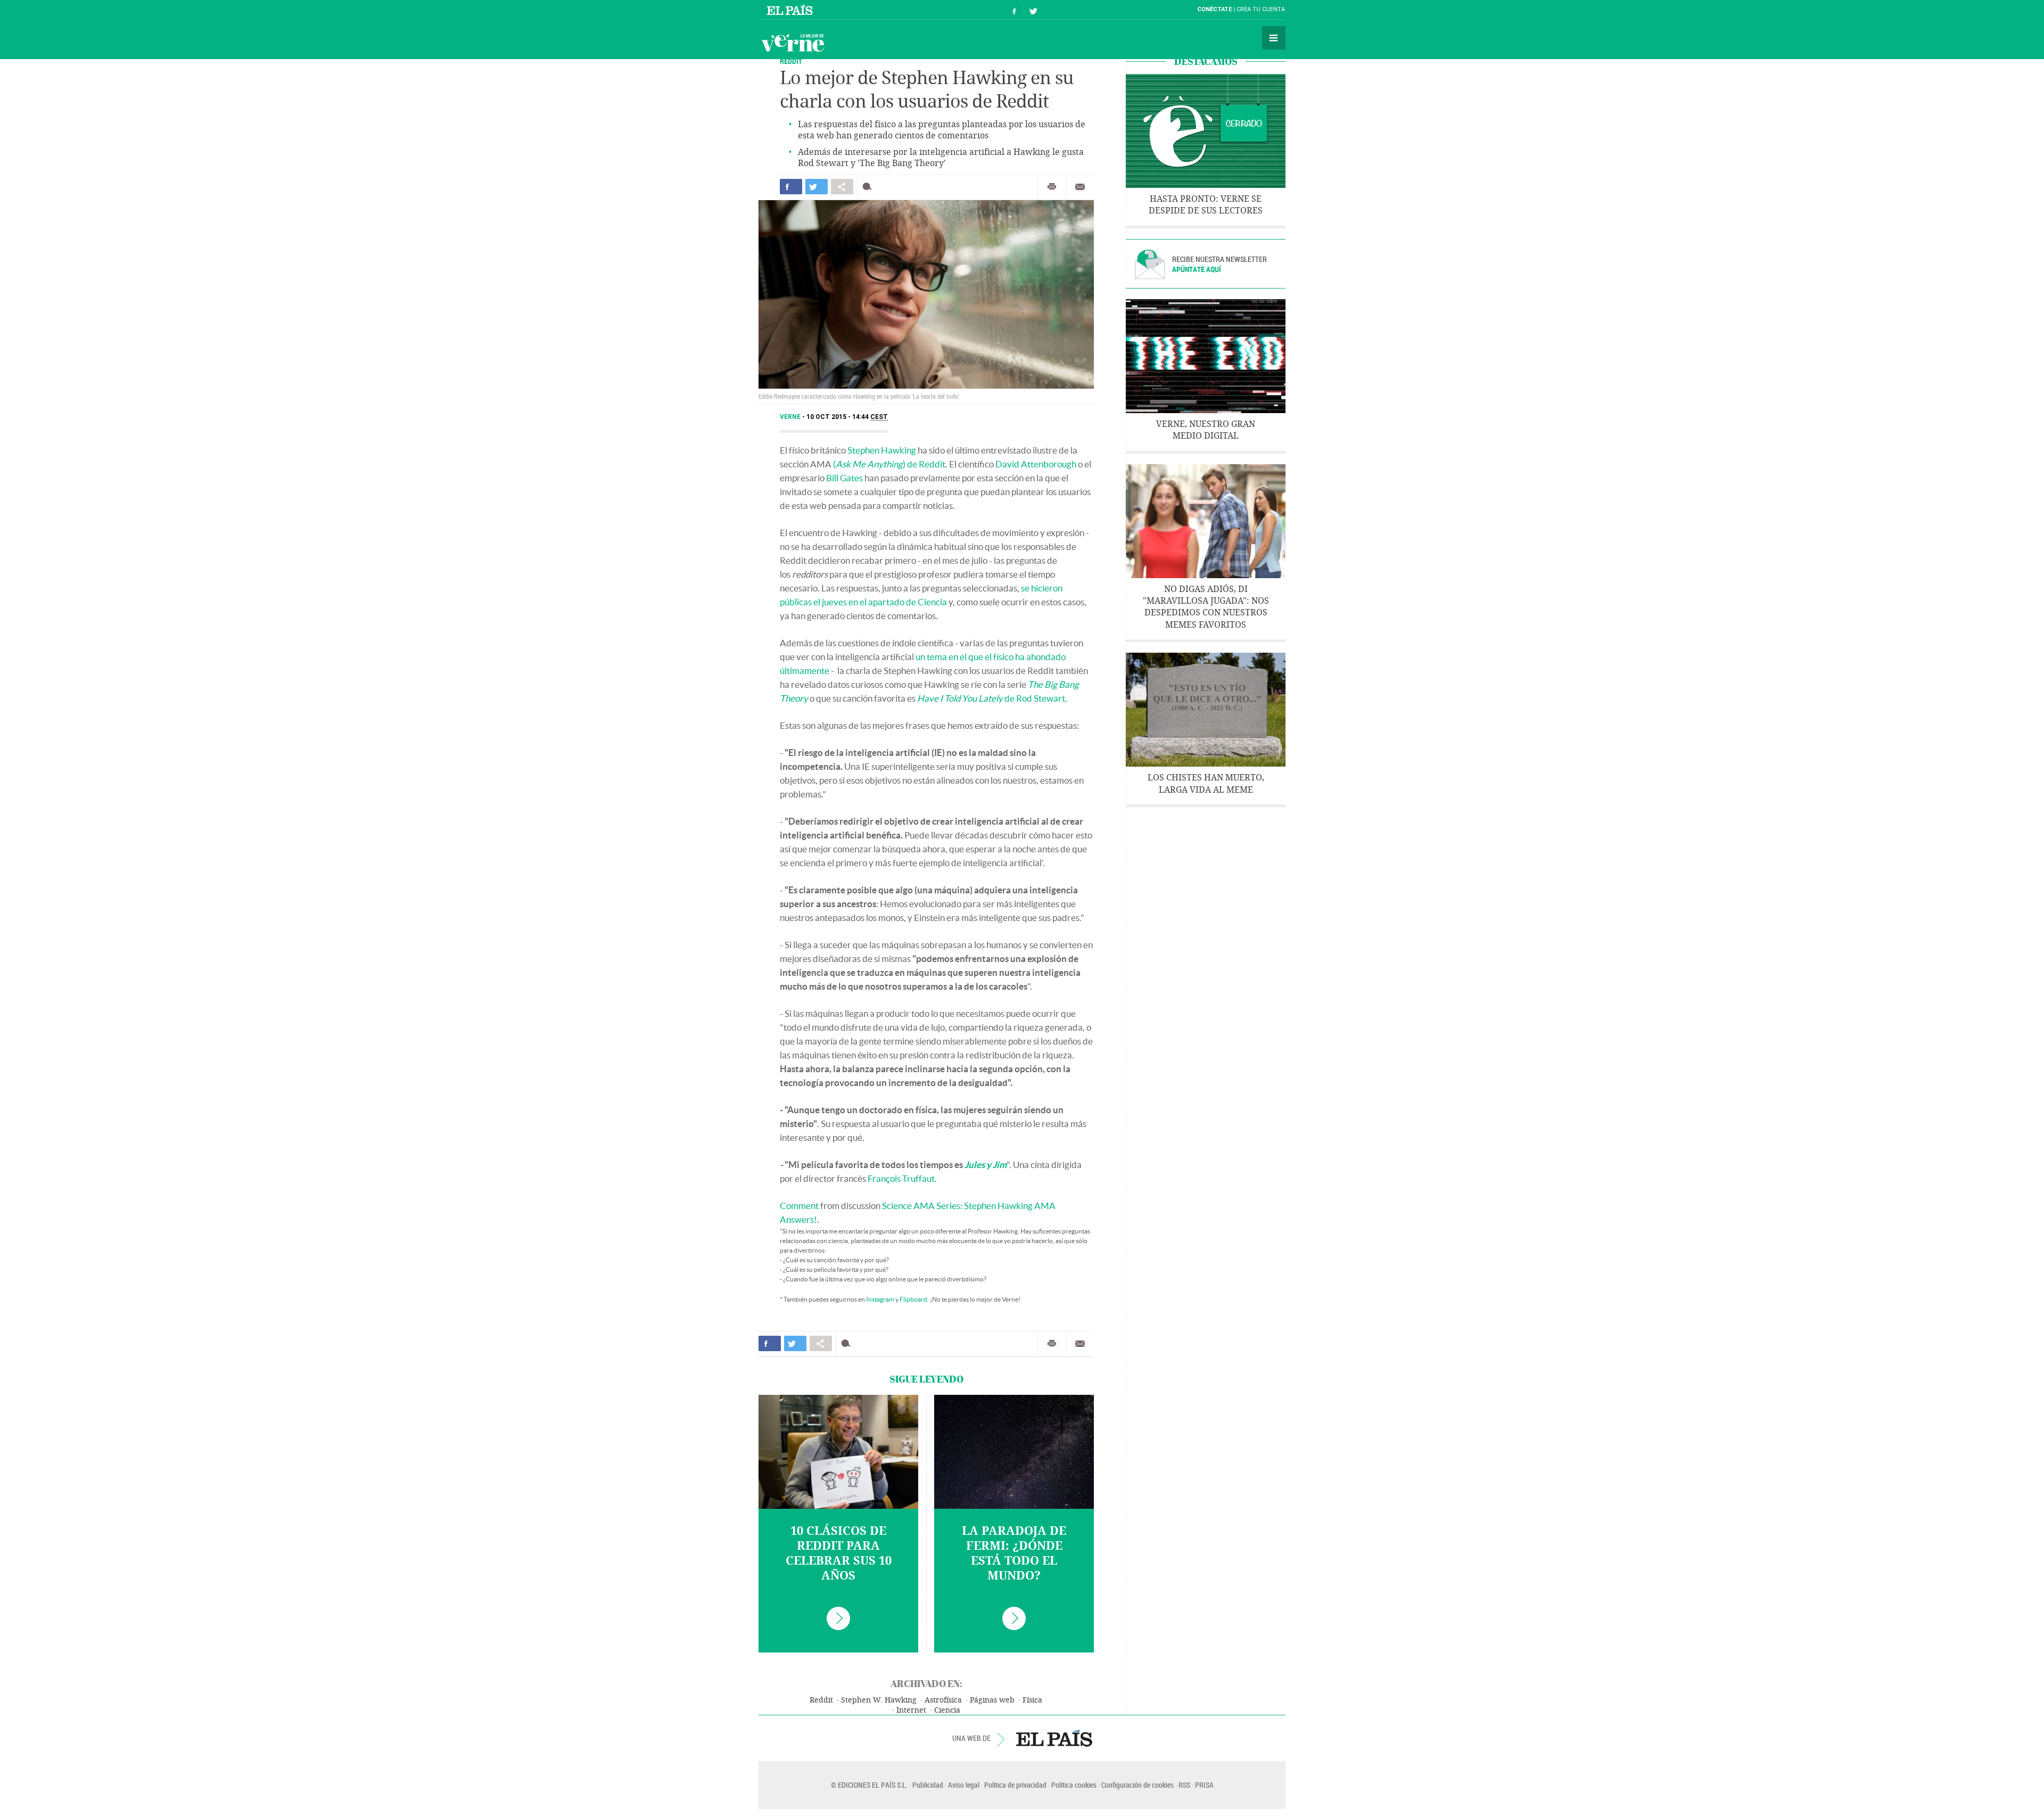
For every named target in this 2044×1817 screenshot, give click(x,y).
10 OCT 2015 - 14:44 (847, 417)
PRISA (1204, 1785)
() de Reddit (889, 464)
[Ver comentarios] (869, 187)
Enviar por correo (1080, 187)
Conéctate (1214, 9)
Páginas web (992, 1700)
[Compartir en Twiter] (817, 187)
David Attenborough (1036, 464)
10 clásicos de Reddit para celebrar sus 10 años (839, 1553)
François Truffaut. (902, 1178)
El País (791, 10)
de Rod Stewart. (992, 698)
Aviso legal (964, 1785)
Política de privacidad (1015, 1785)
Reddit (821, 1700)
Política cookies (1074, 1785)
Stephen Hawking (882, 450)
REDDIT (791, 61)
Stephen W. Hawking (879, 1700)
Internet (911, 1710)
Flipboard (913, 1299)
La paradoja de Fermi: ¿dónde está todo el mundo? (1014, 1553)
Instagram (880, 1299)
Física (1032, 1700)
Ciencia (947, 1710)
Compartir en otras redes (842, 187)
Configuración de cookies (1138, 1785)
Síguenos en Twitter (1033, 10)
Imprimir (1052, 187)
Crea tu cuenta (1261, 9)
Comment (799, 1206)
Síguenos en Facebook (1015, 10)
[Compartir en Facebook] (791, 187)
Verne (793, 43)
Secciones (1274, 38)
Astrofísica (943, 1700)
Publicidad (928, 1785)
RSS (1184, 1785)
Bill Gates (844, 478)
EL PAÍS (1054, 1738)
